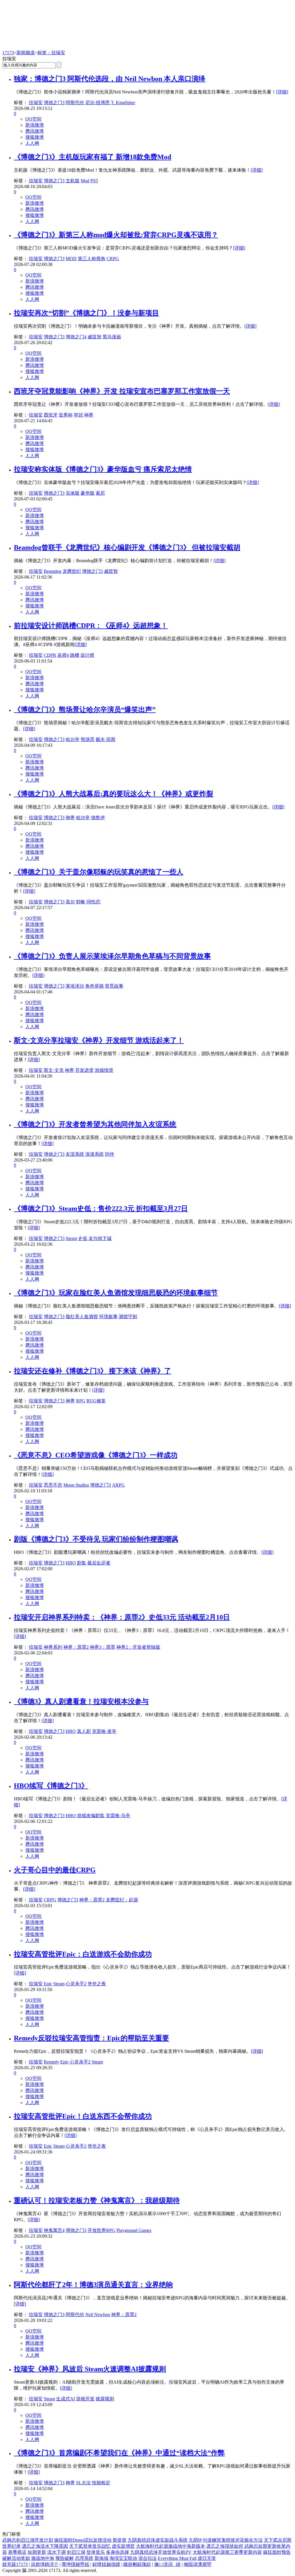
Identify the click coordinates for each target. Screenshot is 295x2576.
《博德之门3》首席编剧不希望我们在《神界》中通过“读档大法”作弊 (119, 2453)
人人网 (32, 143)
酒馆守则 (128, 1317)
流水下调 (56, 2552)
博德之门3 (54, 103)
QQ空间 (33, 119)
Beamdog (53, 571)
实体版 (73, 493)
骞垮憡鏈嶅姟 (75, 2564)
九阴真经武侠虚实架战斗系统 (158, 2540)
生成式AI (66, 2399)
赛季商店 (17, 2552)
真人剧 (84, 1731)
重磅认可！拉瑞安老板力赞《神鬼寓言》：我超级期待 (97, 2200)
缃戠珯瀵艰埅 (198, 2564)
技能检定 (101, 2483)
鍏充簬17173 (15, 2564)
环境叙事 (108, 1317)
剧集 (82, 1563)
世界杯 (66, 415)
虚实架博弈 (123, 2546)
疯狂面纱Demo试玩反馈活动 (83, 2540)
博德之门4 (76, 337)
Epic (48, 1984)
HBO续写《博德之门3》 (51, 1786)
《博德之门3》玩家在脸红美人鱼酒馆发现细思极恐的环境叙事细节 (116, 1293)
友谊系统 (75, 1154)
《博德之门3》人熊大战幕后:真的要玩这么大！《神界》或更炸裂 (114, 794)
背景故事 (114, 986)
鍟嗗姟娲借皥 (106, 2564)
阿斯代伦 (75, 103)
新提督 (120, 2540)
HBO (71, 1563)
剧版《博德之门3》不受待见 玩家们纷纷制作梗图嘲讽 (96, 1539)
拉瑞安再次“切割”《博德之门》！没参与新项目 (86, 313)
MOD (71, 259)
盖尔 (70, 902)
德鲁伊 (98, 818)
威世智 (94, 337)
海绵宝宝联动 (123, 2558)
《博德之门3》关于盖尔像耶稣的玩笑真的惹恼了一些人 (99, 872)
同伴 (109, 1154)
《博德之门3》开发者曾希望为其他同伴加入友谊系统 (95, 1124)
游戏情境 (104, 1070)
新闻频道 (26, 53)
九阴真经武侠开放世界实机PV (161, 2552)
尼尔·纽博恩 (98, 103)
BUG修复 (96, 1401)
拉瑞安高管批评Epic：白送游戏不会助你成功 (83, 1954)
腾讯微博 (35, 131)
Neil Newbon (98, 2315)
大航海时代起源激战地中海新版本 (171, 2546)
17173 (8, 53)
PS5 (94, 181)
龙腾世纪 (72, 571)
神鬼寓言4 (54, 2230)
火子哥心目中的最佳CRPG (55, 1870)
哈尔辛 (73, 739)
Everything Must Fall (177, 2558)
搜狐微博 (35, 137)
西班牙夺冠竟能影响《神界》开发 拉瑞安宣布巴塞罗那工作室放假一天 (122, 391)
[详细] (282, 92)
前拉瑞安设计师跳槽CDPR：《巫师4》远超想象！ (91, 626)
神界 (89, 415)
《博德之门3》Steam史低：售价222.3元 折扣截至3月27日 (101, 1209)
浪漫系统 (94, 1154)
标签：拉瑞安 (51, 53)
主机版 (73, 181)
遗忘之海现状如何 (225, 2546)
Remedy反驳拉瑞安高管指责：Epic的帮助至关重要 (91, 2038)
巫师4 (63, 655)
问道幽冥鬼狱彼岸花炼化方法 (233, 2540)
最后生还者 (99, 1563)
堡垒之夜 (97, 1984)
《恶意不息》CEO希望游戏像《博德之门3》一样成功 (96, 1455)
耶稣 (81, 902)
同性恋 (93, 902)
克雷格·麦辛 (104, 1731)
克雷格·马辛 (118, 1816)
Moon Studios (76, 1485)
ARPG (118, 1485)
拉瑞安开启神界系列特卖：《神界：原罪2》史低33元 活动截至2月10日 (122, 1617)
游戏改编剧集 (91, 1816)
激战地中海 (43, 2558)
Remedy (51, 2062)
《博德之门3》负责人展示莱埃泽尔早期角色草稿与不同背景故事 (112, 956)
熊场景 (88, 739)
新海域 (101, 2558)
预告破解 (65, 2558)
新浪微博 (35, 125)
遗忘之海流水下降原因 (45, 2546)
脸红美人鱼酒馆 (82, 1317)
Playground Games (134, 2230)
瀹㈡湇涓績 (167, 2564)
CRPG (113, 259)
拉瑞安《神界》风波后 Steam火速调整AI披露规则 (90, 2369)
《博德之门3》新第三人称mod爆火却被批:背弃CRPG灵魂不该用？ (116, 235)
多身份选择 (118, 2552)
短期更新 (37, 2552)
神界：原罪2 (76, 1647)
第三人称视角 (92, 259)
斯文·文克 (54, 1070)
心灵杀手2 (76, 1984)
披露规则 (105, 2399)
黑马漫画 (112, 337)
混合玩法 (147, 2558)
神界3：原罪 (103, 1647)
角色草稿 (94, 986)
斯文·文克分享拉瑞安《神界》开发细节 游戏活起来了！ (99, 1040)
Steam (71, 1238)
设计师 (87, 655)
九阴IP (195, 2540)
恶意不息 (53, 1485)
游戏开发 (85, 2399)
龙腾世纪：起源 (122, 1900)
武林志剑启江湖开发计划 (28, 2540)
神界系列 (53, 1647)
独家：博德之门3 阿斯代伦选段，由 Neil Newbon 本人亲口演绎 (110, 79)
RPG (81, 1401)
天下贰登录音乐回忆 (90, 2546)
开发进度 (84, 1070)
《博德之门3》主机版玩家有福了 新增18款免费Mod (92, 157)
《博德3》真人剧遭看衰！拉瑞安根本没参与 (81, 1701)
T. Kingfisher (123, 103)
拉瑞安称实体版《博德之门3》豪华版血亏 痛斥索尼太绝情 (103, 469)
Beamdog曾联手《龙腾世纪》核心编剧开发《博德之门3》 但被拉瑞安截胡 (127, 547)
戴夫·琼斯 (106, 739)
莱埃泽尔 (75, 986)
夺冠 (78, 415)
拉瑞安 (36, 103)
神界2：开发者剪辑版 (138, 1647)
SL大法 (83, 2483)
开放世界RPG (101, 2230)
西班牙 (51, 415)
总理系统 (84, 2558)
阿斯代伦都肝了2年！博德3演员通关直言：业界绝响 (93, 2285)
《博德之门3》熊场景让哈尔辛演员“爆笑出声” (85, 710)
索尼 (100, 493)
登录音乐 (96, 2552)
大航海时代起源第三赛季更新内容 (227, 2552)
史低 (83, 1238)
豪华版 (88, 493)
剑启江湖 (76, 2552)
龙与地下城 (100, 1238)
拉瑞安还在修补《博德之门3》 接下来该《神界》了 (92, 1371)
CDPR (50, 655)
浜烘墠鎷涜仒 (45, 2564)
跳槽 (75, 655)
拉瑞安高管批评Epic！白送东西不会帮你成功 (83, 2116)
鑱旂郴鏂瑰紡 (137, 2564)
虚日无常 (207, 2558)
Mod (85, 181)
